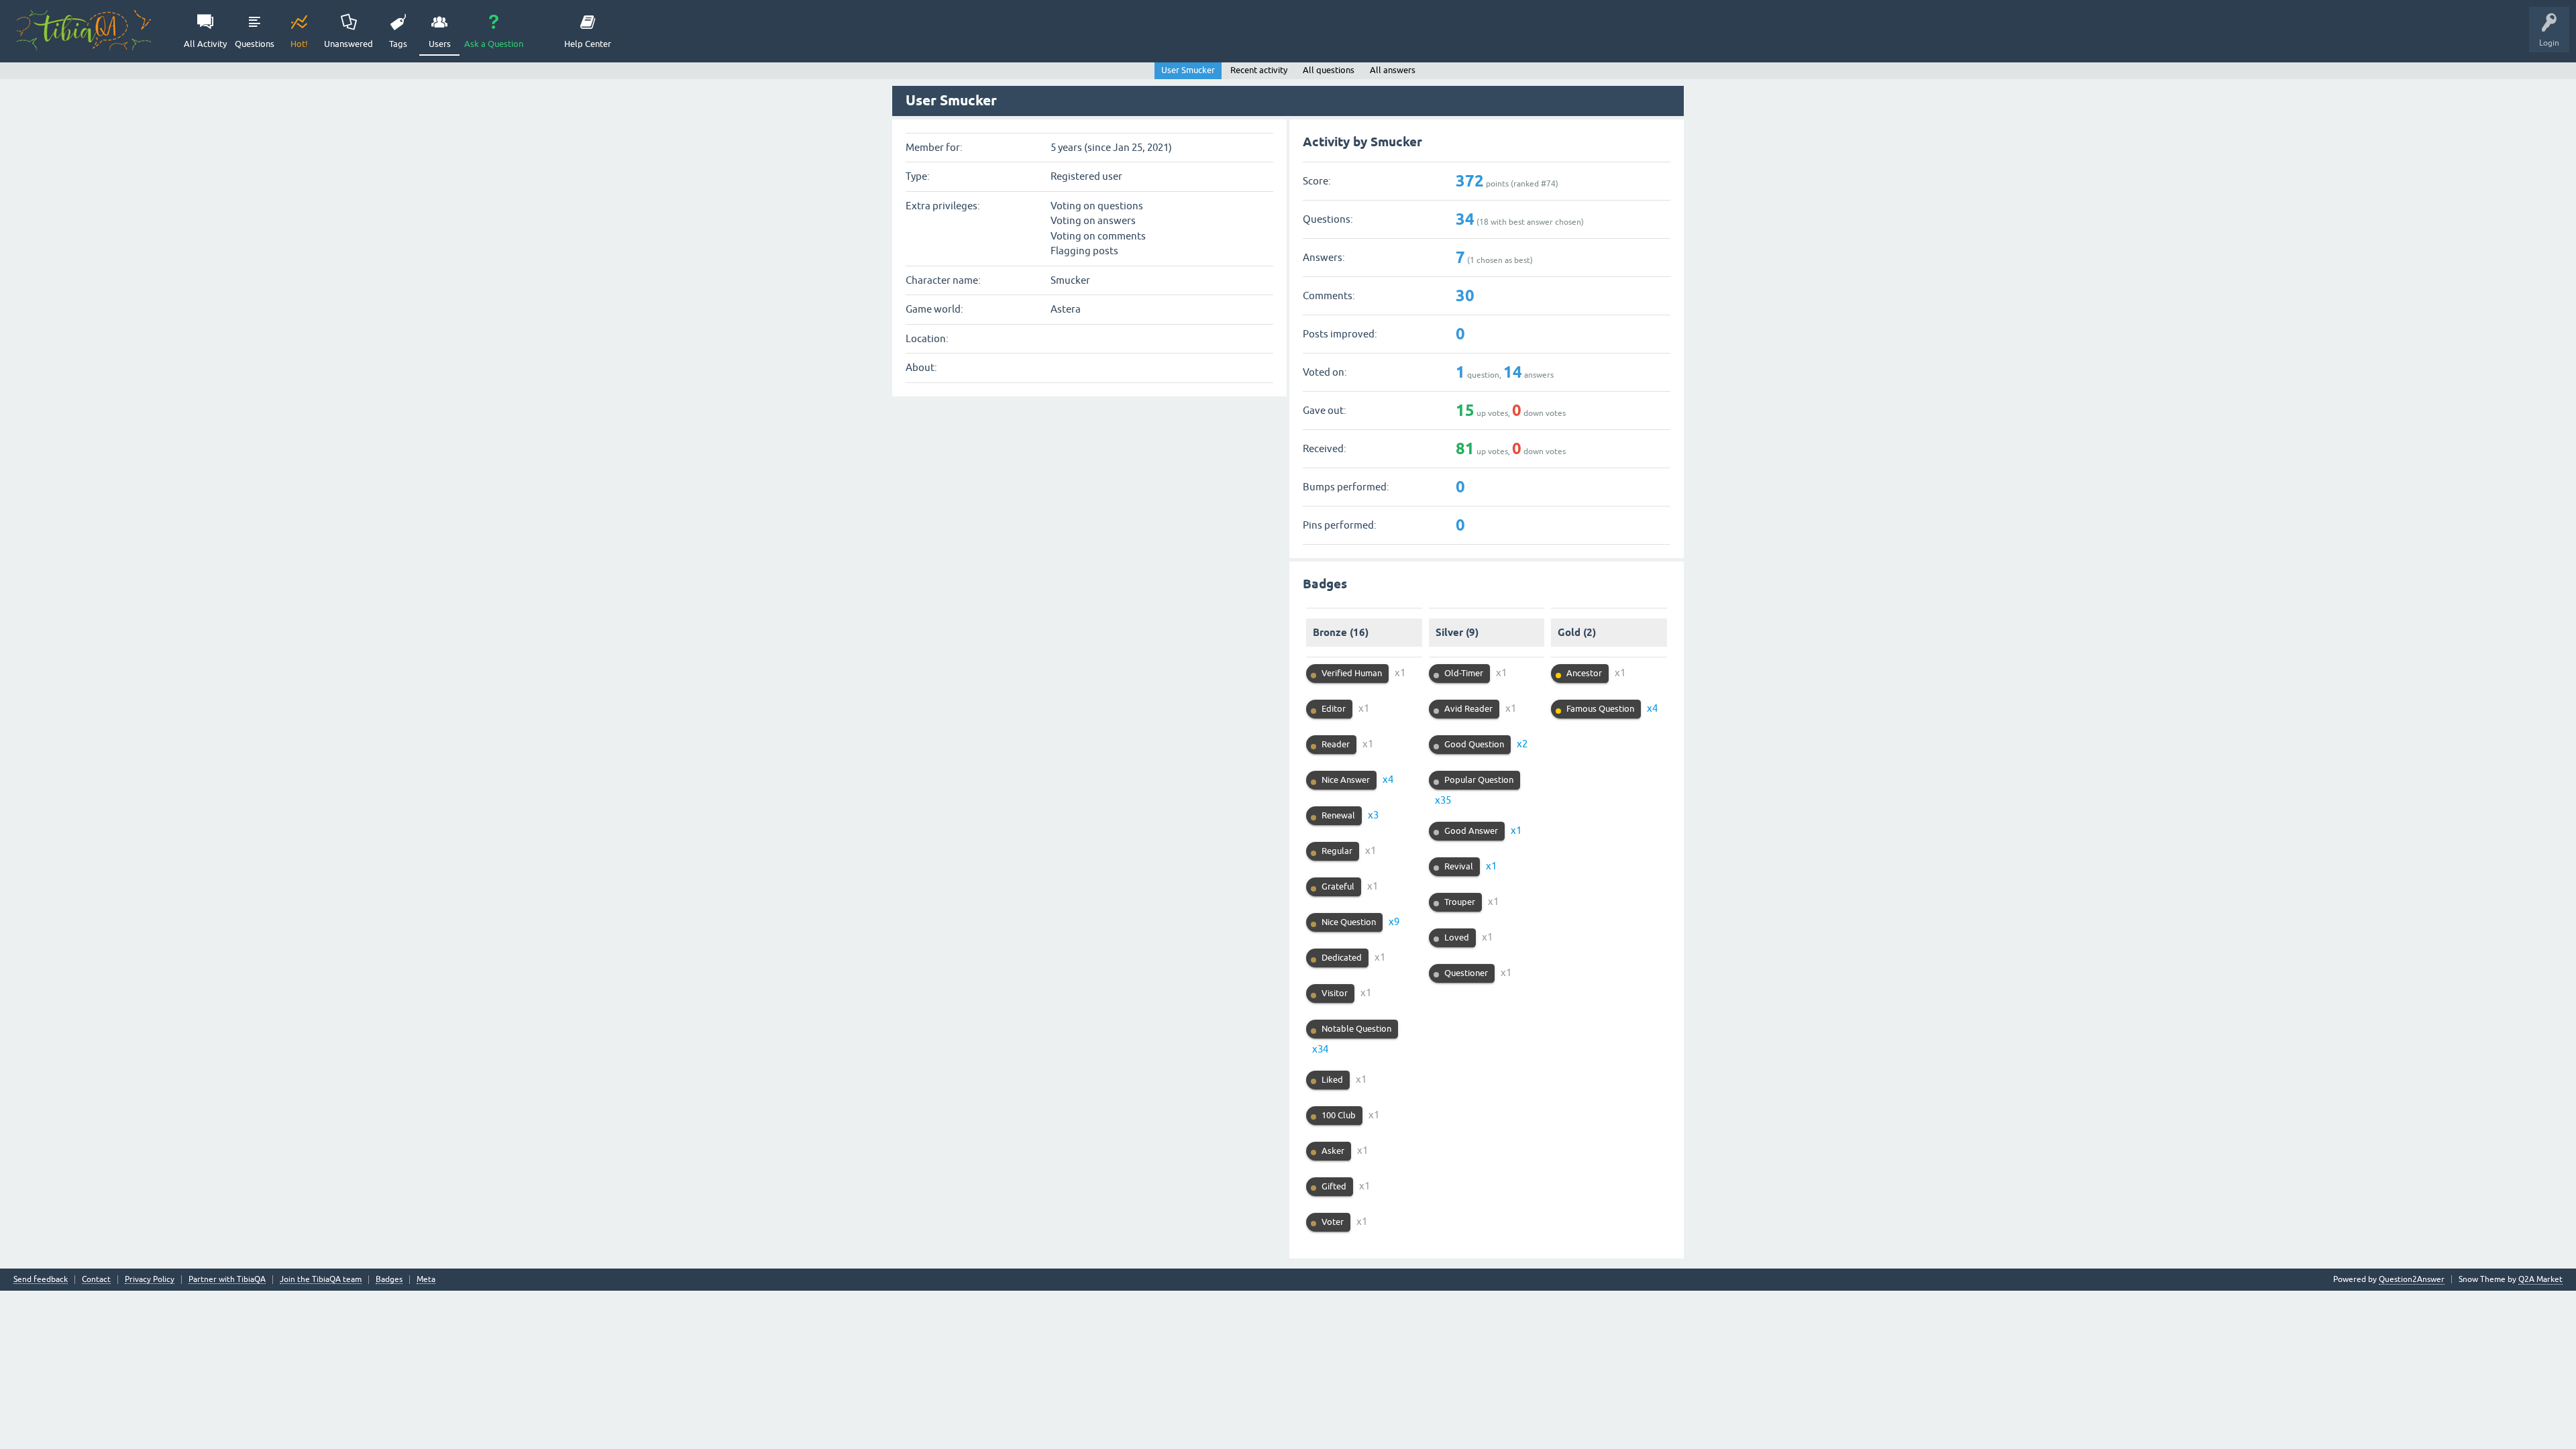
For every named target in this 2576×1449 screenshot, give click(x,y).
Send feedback (41, 1280)
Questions (255, 44)
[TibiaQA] (84, 30)
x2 (1522, 744)
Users (440, 44)
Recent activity (1259, 70)
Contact (96, 1280)
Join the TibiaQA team (321, 1280)
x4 (1388, 779)
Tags (398, 44)
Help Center (588, 44)
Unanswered (348, 44)
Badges (389, 1280)
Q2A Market (2540, 1279)
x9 (1394, 921)
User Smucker (1188, 70)
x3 (1373, 815)
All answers (1393, 70)
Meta (426, 1280)
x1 (1400, 673)
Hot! (299, 44)
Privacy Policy (150, 1280)
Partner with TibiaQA (227, 1280)
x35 (1443, 800)
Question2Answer (2412, 1279)
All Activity (205, 44)
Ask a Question (494, 44)
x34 (1320, 1049)
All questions (1329, 70)
